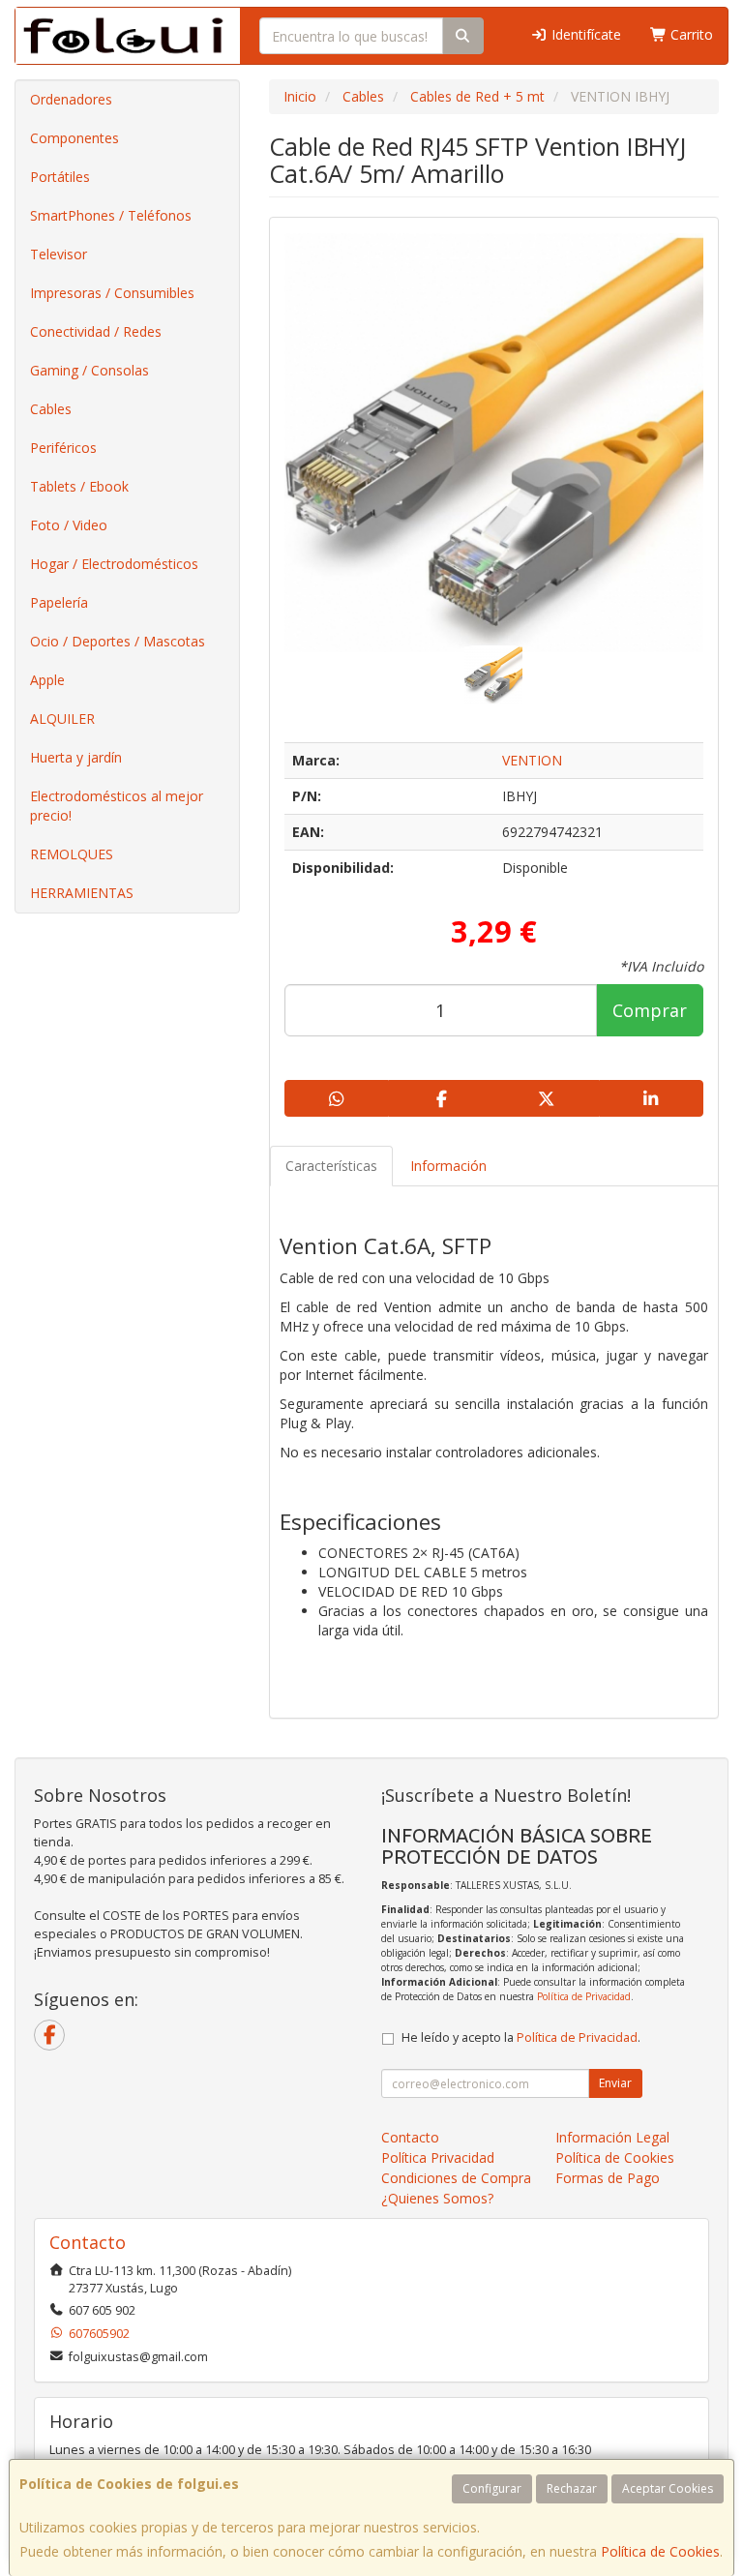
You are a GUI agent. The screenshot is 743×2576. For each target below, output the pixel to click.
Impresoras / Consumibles (112, 293)
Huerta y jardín (76, 757)
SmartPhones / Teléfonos (111, 215)
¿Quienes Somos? (437, 2198)
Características (331, 1166)
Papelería (59, 602)
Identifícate (584, 34)
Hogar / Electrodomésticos (114, 564)
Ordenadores (71, 99)
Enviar (615, 2083)
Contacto (410, 2137)
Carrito (690, 34)
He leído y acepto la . (521, 2037)
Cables (51, 409)
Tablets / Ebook (79, 486)
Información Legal (612, 2137)
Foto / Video (69, 525)
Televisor (59, 254)
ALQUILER (62, 719)
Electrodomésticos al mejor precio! (117, 806)
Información (448, 1166)
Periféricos (63, 448)
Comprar (650, 1010)
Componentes (74, 138)
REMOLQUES (72, 854)
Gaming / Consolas (89, 370)
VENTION (532, 760)
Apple (47, 680)
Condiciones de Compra (456, 2178)
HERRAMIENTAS (82, 893)
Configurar (492, 2488)
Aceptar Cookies (668, 2488)
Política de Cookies (660, 2551)
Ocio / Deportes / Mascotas (118, 641)
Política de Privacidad (584, 1996)
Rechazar (572, 2488)
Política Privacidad (438, 2157)
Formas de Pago (608, 2178)
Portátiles (60, 177)
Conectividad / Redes (96, 331)
